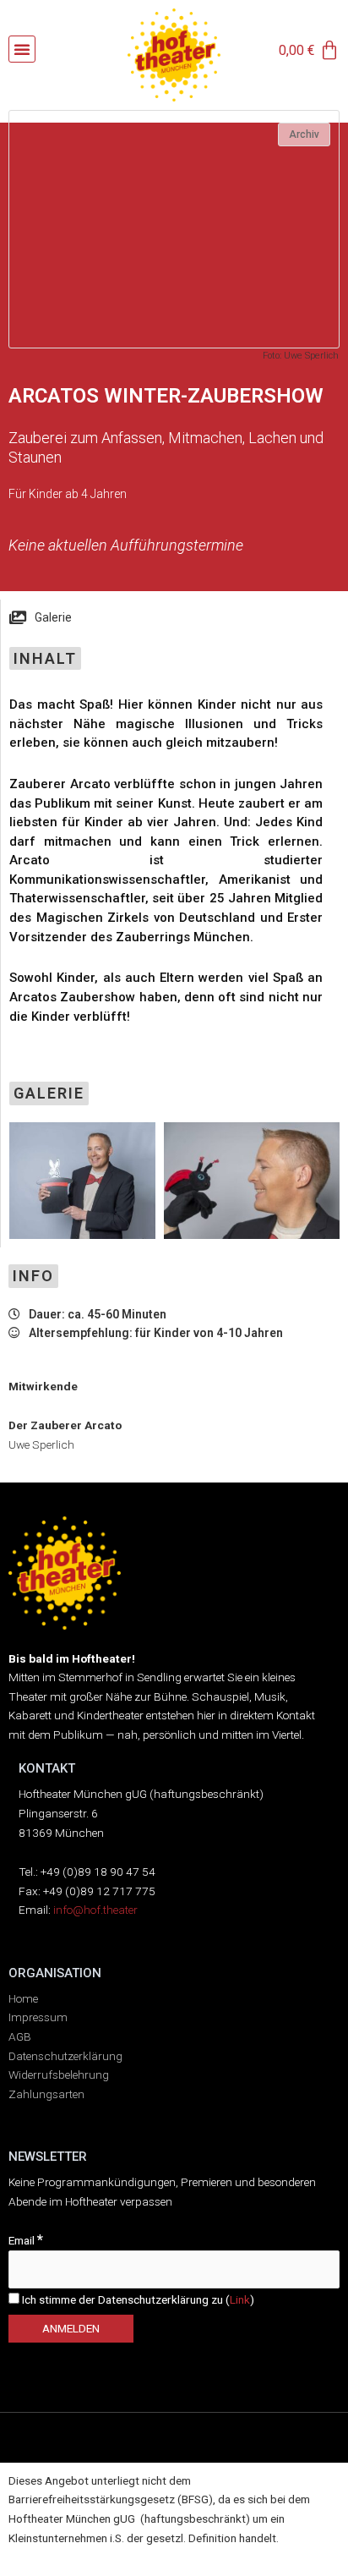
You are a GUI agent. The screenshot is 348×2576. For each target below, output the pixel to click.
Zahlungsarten (46, 2094)
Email (26, 2240)
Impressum (38, 2017)
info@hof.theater (95, 1910)
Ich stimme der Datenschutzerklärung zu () (137, 2299)
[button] (22, 49)
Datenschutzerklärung (65, 2056)
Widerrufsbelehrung (59, 2075)
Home (23, 1998)
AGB (20, 2036)
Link (240, 2299)
